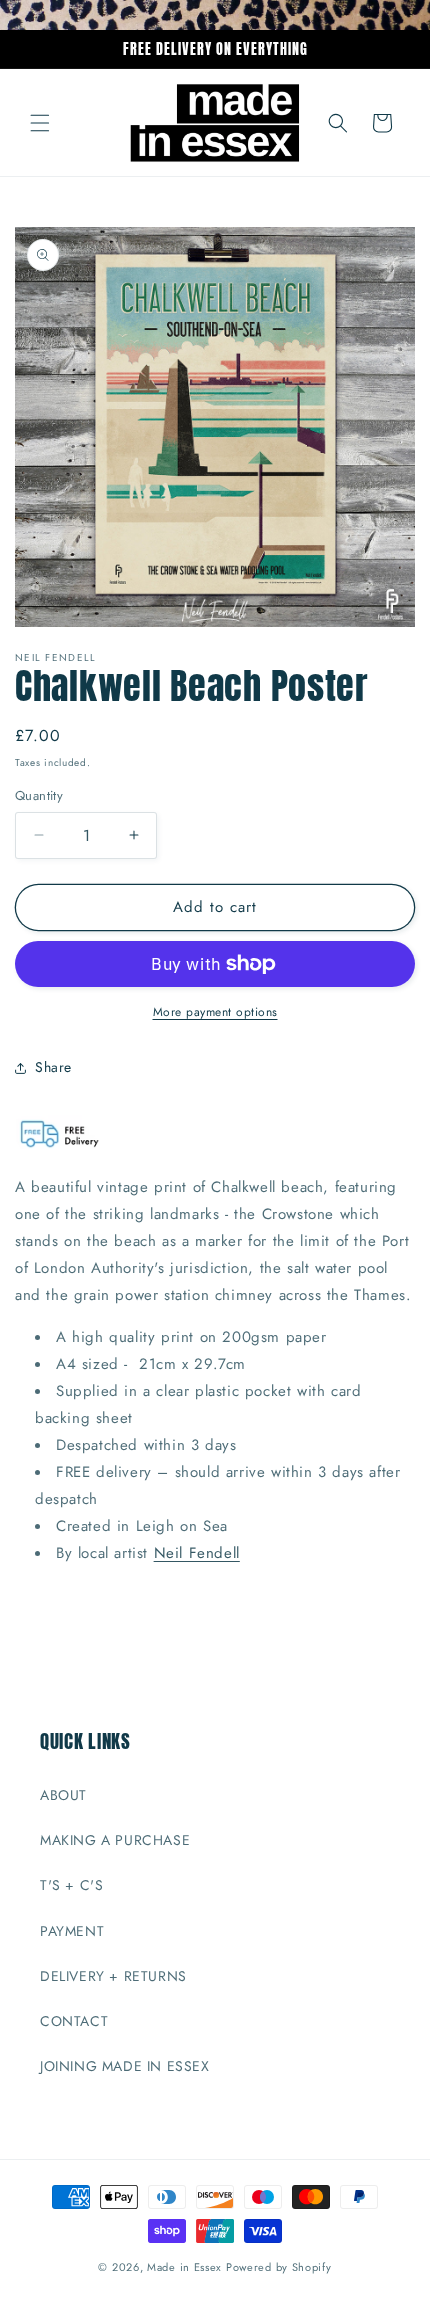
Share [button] (53, 1067)
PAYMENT (72, 1931)
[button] (40, 123)
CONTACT (74, 2021)
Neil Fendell (197, 1553)
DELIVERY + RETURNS (113, 1976)
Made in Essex (184, 2267)
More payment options (215, 1012)
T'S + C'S (71, 1885)
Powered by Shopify (279, 2267)
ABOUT (63, 1795)
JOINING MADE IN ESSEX (125, 2066)
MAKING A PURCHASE (115, 1840)
